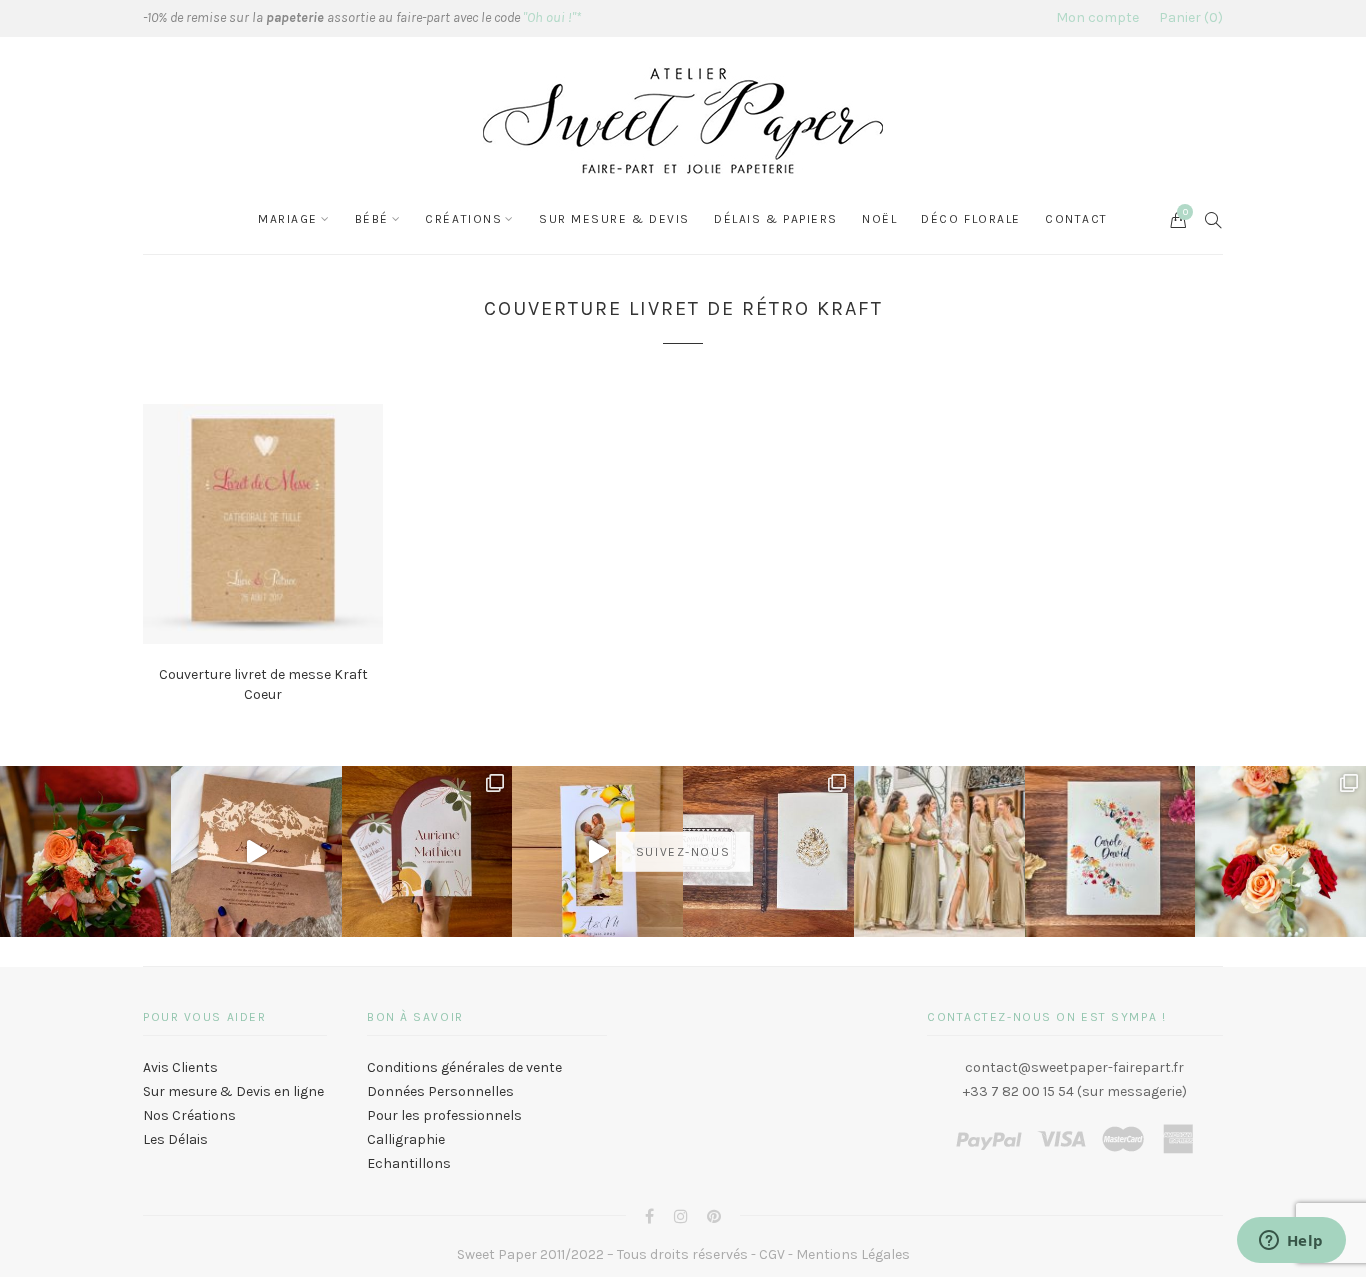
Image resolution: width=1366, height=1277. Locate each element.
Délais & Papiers (776, 219)
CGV (772, 1254)
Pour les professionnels (444, 1115)
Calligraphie (406, 1139)
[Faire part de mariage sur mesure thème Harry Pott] (768, 851)
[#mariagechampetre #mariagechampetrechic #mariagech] (1280, 851)
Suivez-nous (683, 851)
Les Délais (175, 1139)
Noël (879, 219)
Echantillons (409, 1163)
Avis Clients (180, 1067)
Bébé (372, 219)
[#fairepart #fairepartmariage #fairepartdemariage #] (427, 851)
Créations (463, 219)
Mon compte (1097, 17)
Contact (1076, 219)
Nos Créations (189, 1115)
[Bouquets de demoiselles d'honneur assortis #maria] (939, 851)
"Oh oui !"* (552, 17)
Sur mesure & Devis (614, 219)
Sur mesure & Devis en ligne (233, 1091)
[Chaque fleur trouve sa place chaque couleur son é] (85, 851)
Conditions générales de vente (464, 1067)
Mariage (288, 219)
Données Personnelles (440, 1091)
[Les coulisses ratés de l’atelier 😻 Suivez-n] (256, 851)
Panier (1188, 17)
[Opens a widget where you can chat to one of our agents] (1291, 1242)
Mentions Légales (853, 1254)
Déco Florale (971, 219)
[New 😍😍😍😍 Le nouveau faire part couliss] (597, 851)
